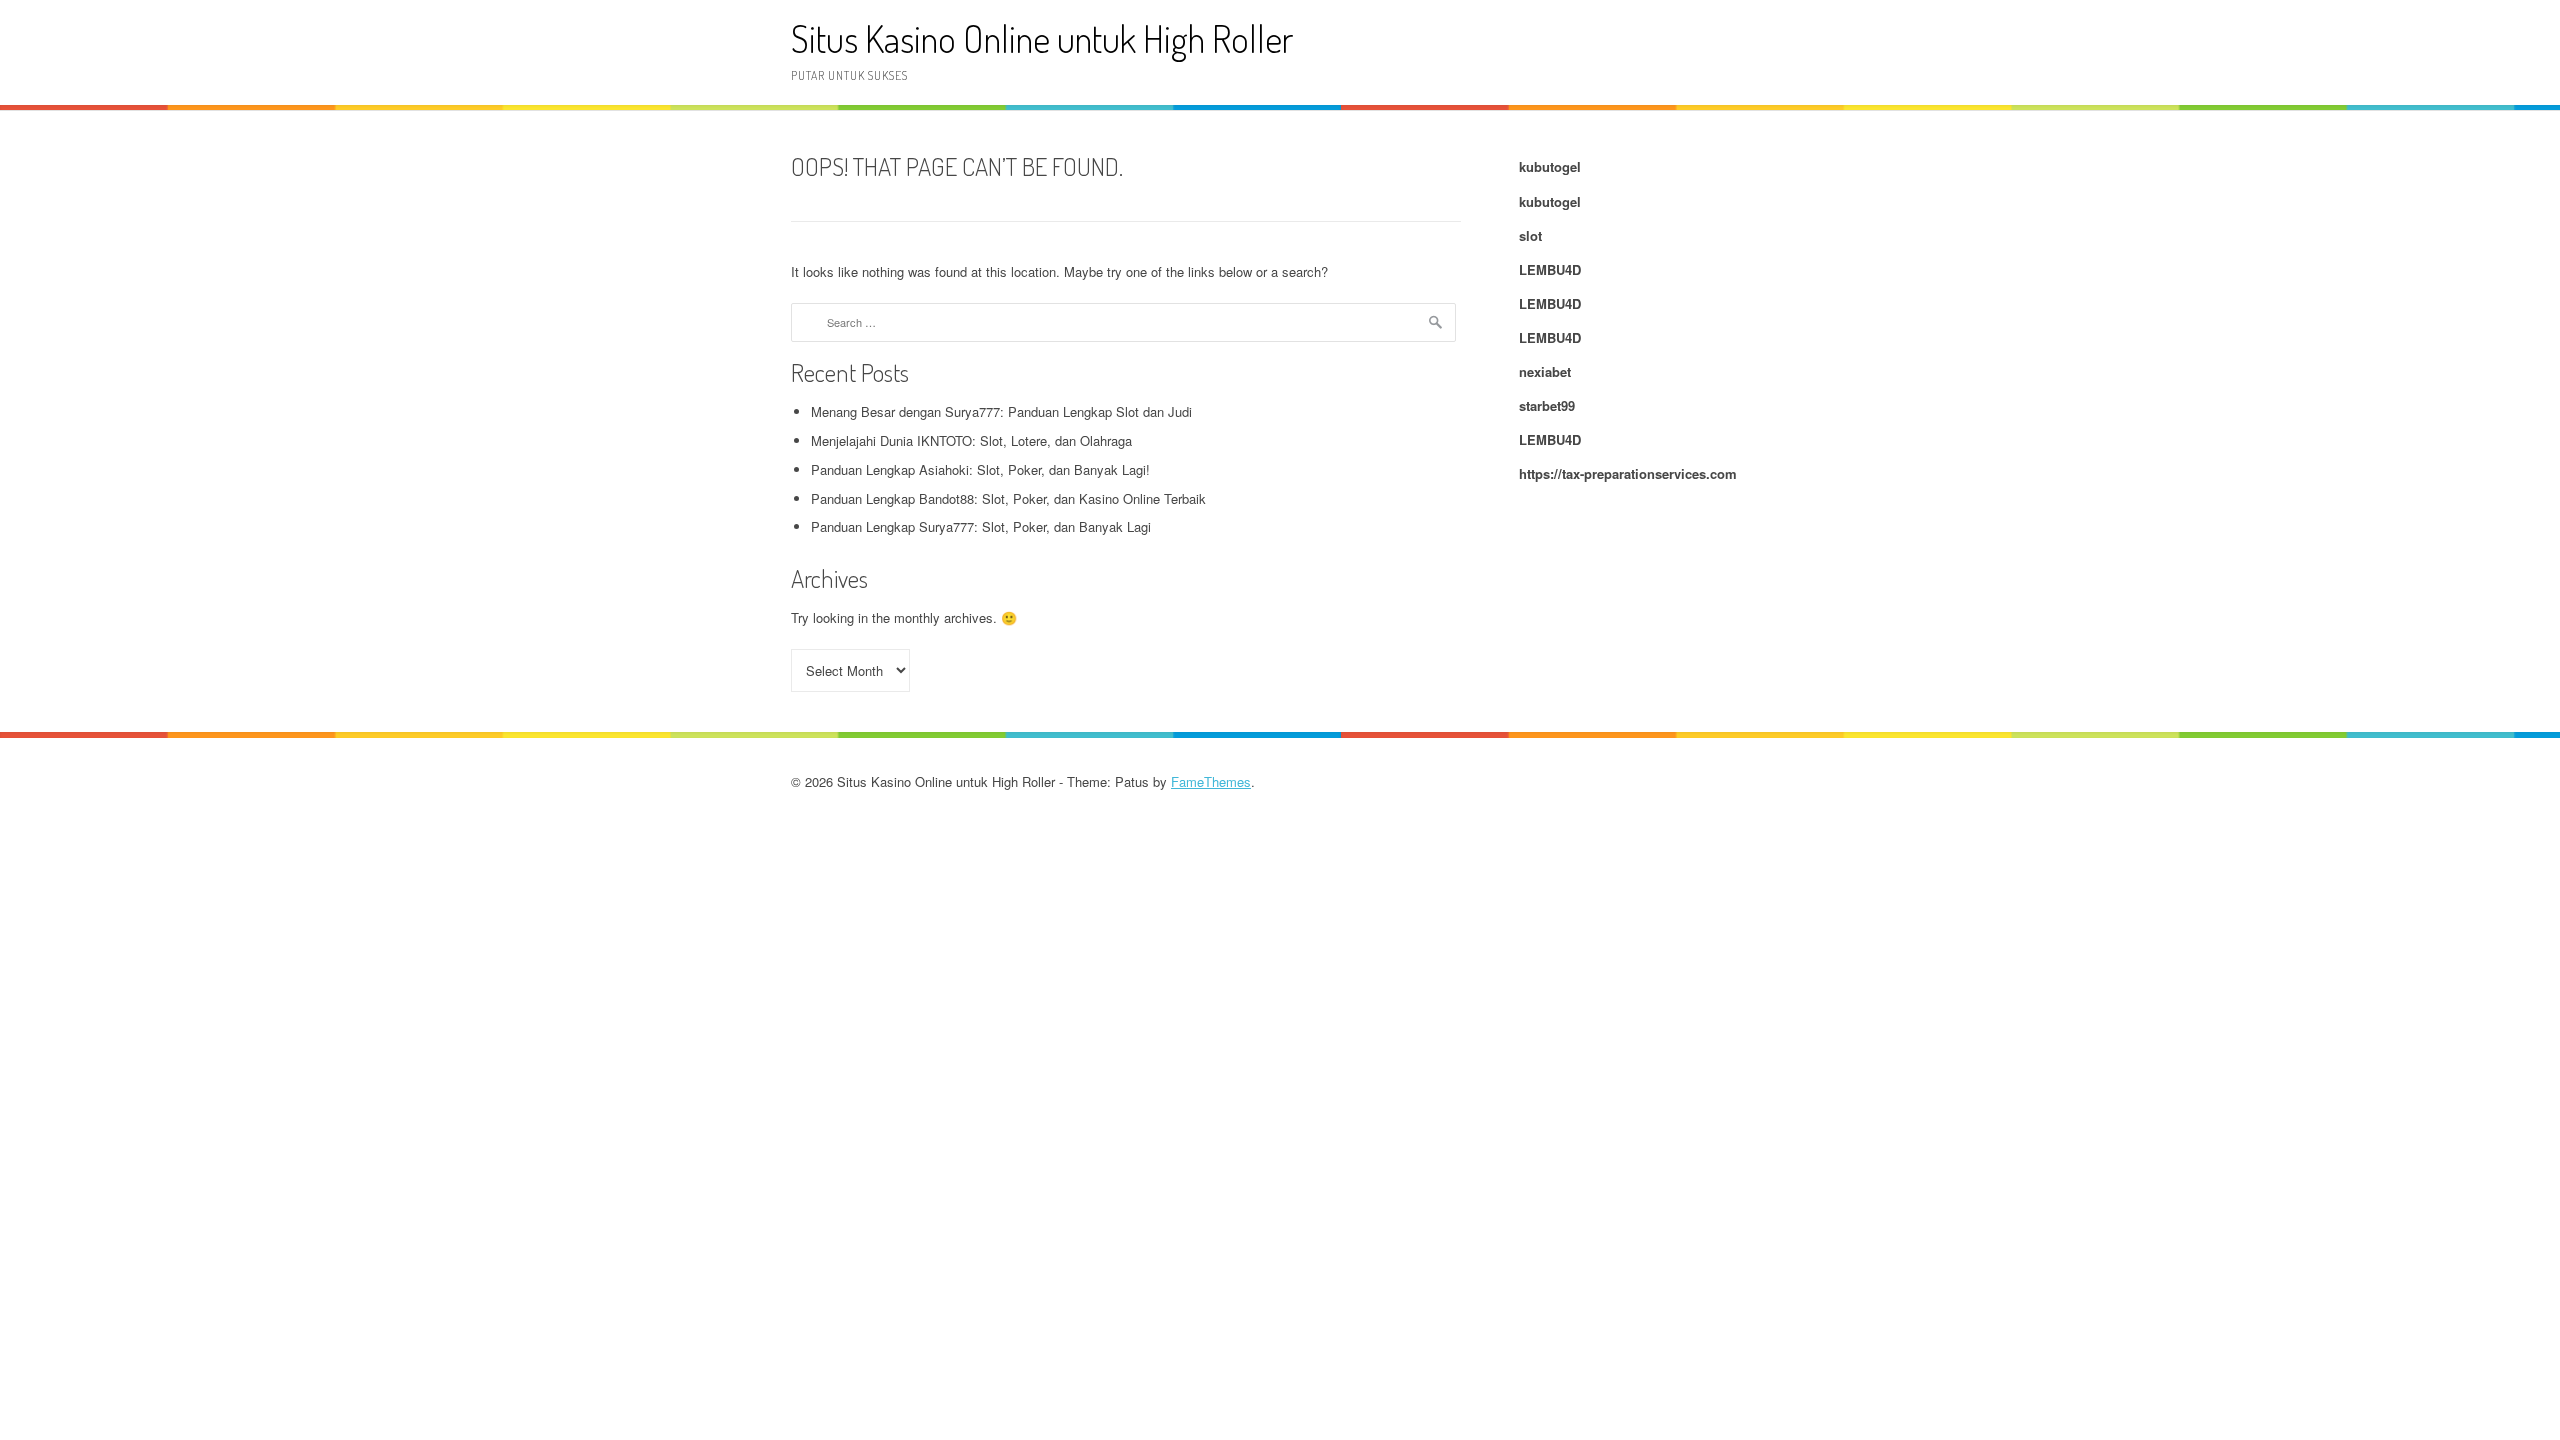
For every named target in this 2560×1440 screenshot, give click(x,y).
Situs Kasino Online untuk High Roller (1042, 38)
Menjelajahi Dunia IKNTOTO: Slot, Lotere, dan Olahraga (971, 440)
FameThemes (1211, 781)
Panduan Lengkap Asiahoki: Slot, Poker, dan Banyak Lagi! (980, 469)
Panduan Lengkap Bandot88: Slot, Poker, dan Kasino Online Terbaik (1008, 498)
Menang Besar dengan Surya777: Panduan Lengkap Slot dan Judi (1001, 411)
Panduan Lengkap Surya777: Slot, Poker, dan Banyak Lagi (981, 526)
